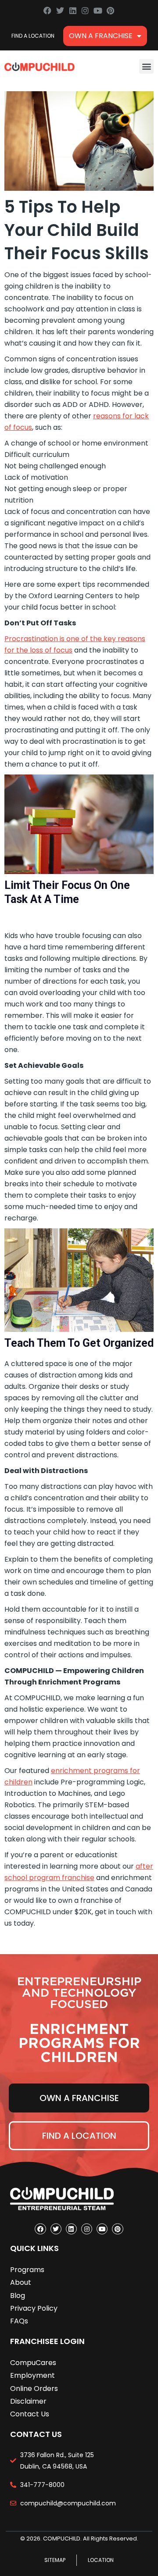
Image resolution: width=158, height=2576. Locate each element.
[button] (146, 66)
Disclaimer (28, 2401)
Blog (18, 2296)
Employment (32, 2375)
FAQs (19, 2321)
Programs (27, 2270)
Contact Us (30, 2414)
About (21, 2282)
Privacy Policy (34, 2308)
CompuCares (33, 2363)
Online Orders (34, 2389)
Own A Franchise (101, 36)
